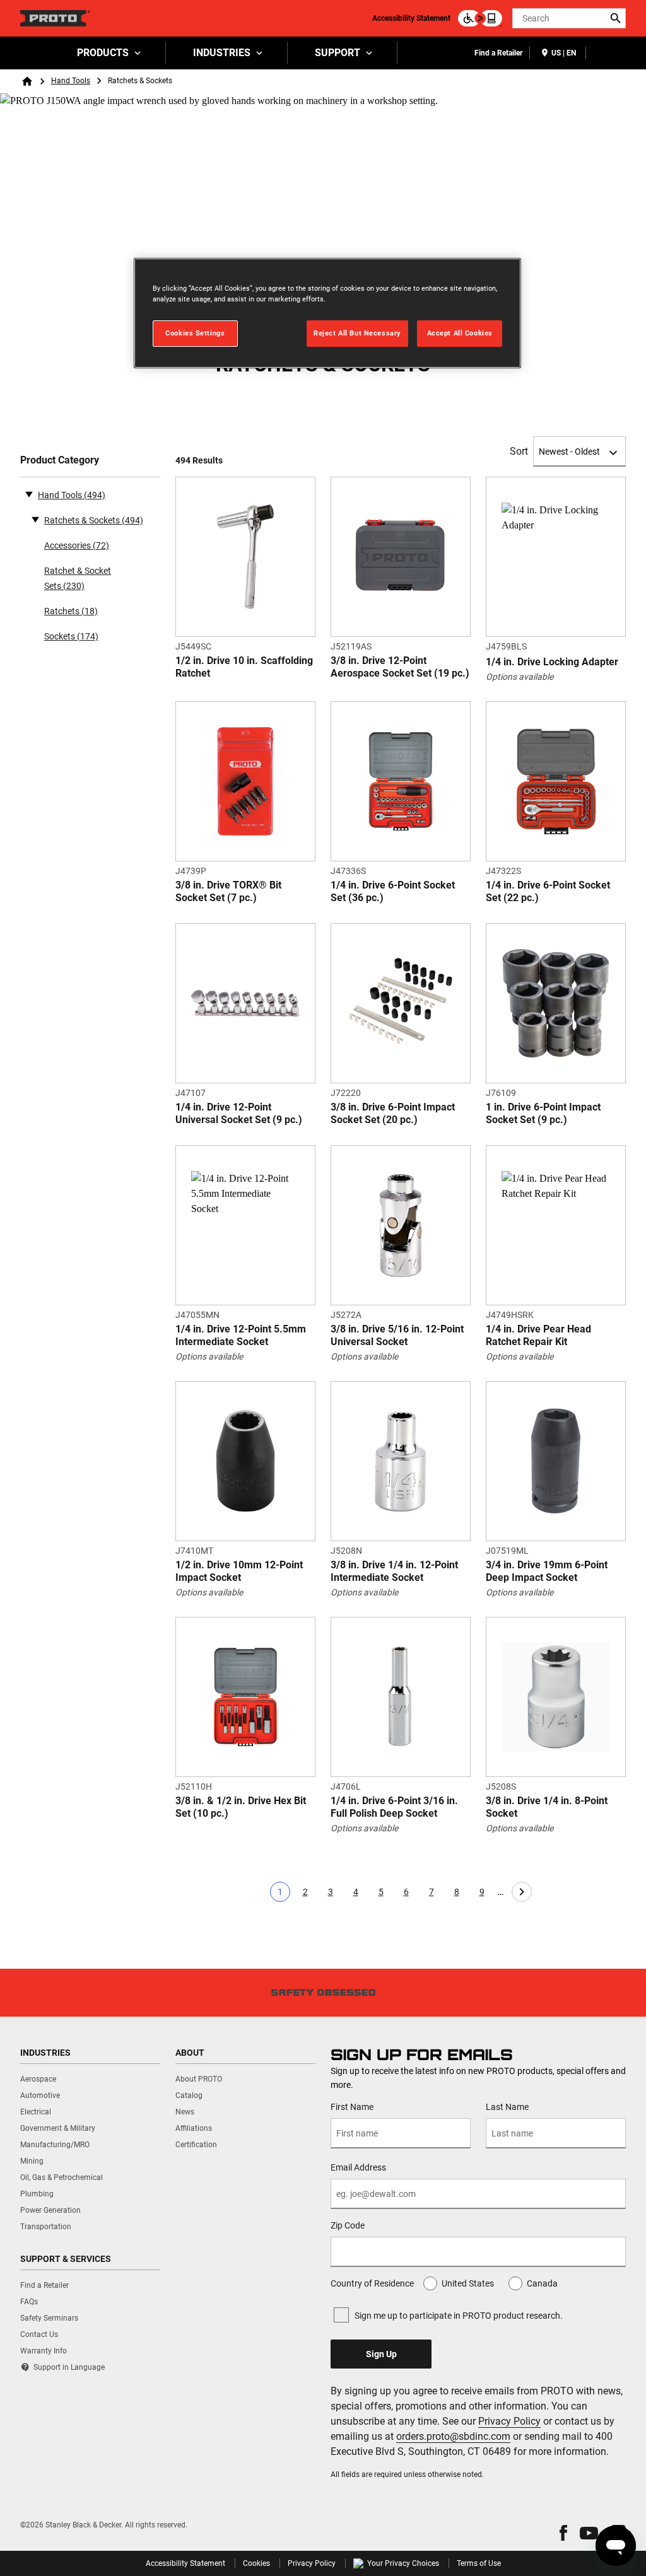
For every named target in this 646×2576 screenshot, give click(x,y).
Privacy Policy (509, 2421)
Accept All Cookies (460, 333)
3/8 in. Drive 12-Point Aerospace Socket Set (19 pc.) (400, 667)
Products (103, 53)
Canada (542, 2283)
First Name (352, 2107)
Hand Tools (71, 81)
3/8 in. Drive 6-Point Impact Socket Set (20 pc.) (393, 1113)
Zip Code (348, 2225)
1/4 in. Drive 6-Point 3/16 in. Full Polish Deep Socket (394, 1807)
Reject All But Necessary (357, 333)
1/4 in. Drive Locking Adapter (552, 662)
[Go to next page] (522, 1892)
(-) (29, 494)
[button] (563, 2533)
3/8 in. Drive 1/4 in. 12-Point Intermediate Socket (394, 1571)
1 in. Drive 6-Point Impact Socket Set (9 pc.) (543, 1113)
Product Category (60, 460)
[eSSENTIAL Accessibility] (480, 18)
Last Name (507, 2107)
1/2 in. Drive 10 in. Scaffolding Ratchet (244, 667)
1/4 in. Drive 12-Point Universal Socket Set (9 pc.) (239, 1113)
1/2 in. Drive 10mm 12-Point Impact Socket (239, 1571)
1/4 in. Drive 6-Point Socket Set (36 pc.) (393, 891)
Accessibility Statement (411, 18)
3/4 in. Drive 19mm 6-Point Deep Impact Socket (547, 1571)
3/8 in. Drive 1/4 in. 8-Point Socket (547, 1807)
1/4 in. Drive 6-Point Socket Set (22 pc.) (548, 891)
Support (338, 53)
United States (468, 2283)
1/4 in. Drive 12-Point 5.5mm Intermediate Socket (241, 1335)
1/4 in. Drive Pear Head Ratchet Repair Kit (538, 1335)
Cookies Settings (195, 333)
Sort (519, 451)
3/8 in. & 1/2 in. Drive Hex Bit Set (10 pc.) (241, 1807)
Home (27, 81)
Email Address (358, 2167)
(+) (35, 519)
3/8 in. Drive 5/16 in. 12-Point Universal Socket (397, 1335)
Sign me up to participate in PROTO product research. (459, 2316)
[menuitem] (108, 53)
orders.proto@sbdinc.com (453, 2436)
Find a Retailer (498, 53)
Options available (520, 677)
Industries (222, 53)
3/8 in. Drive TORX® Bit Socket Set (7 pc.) (228, 891)
